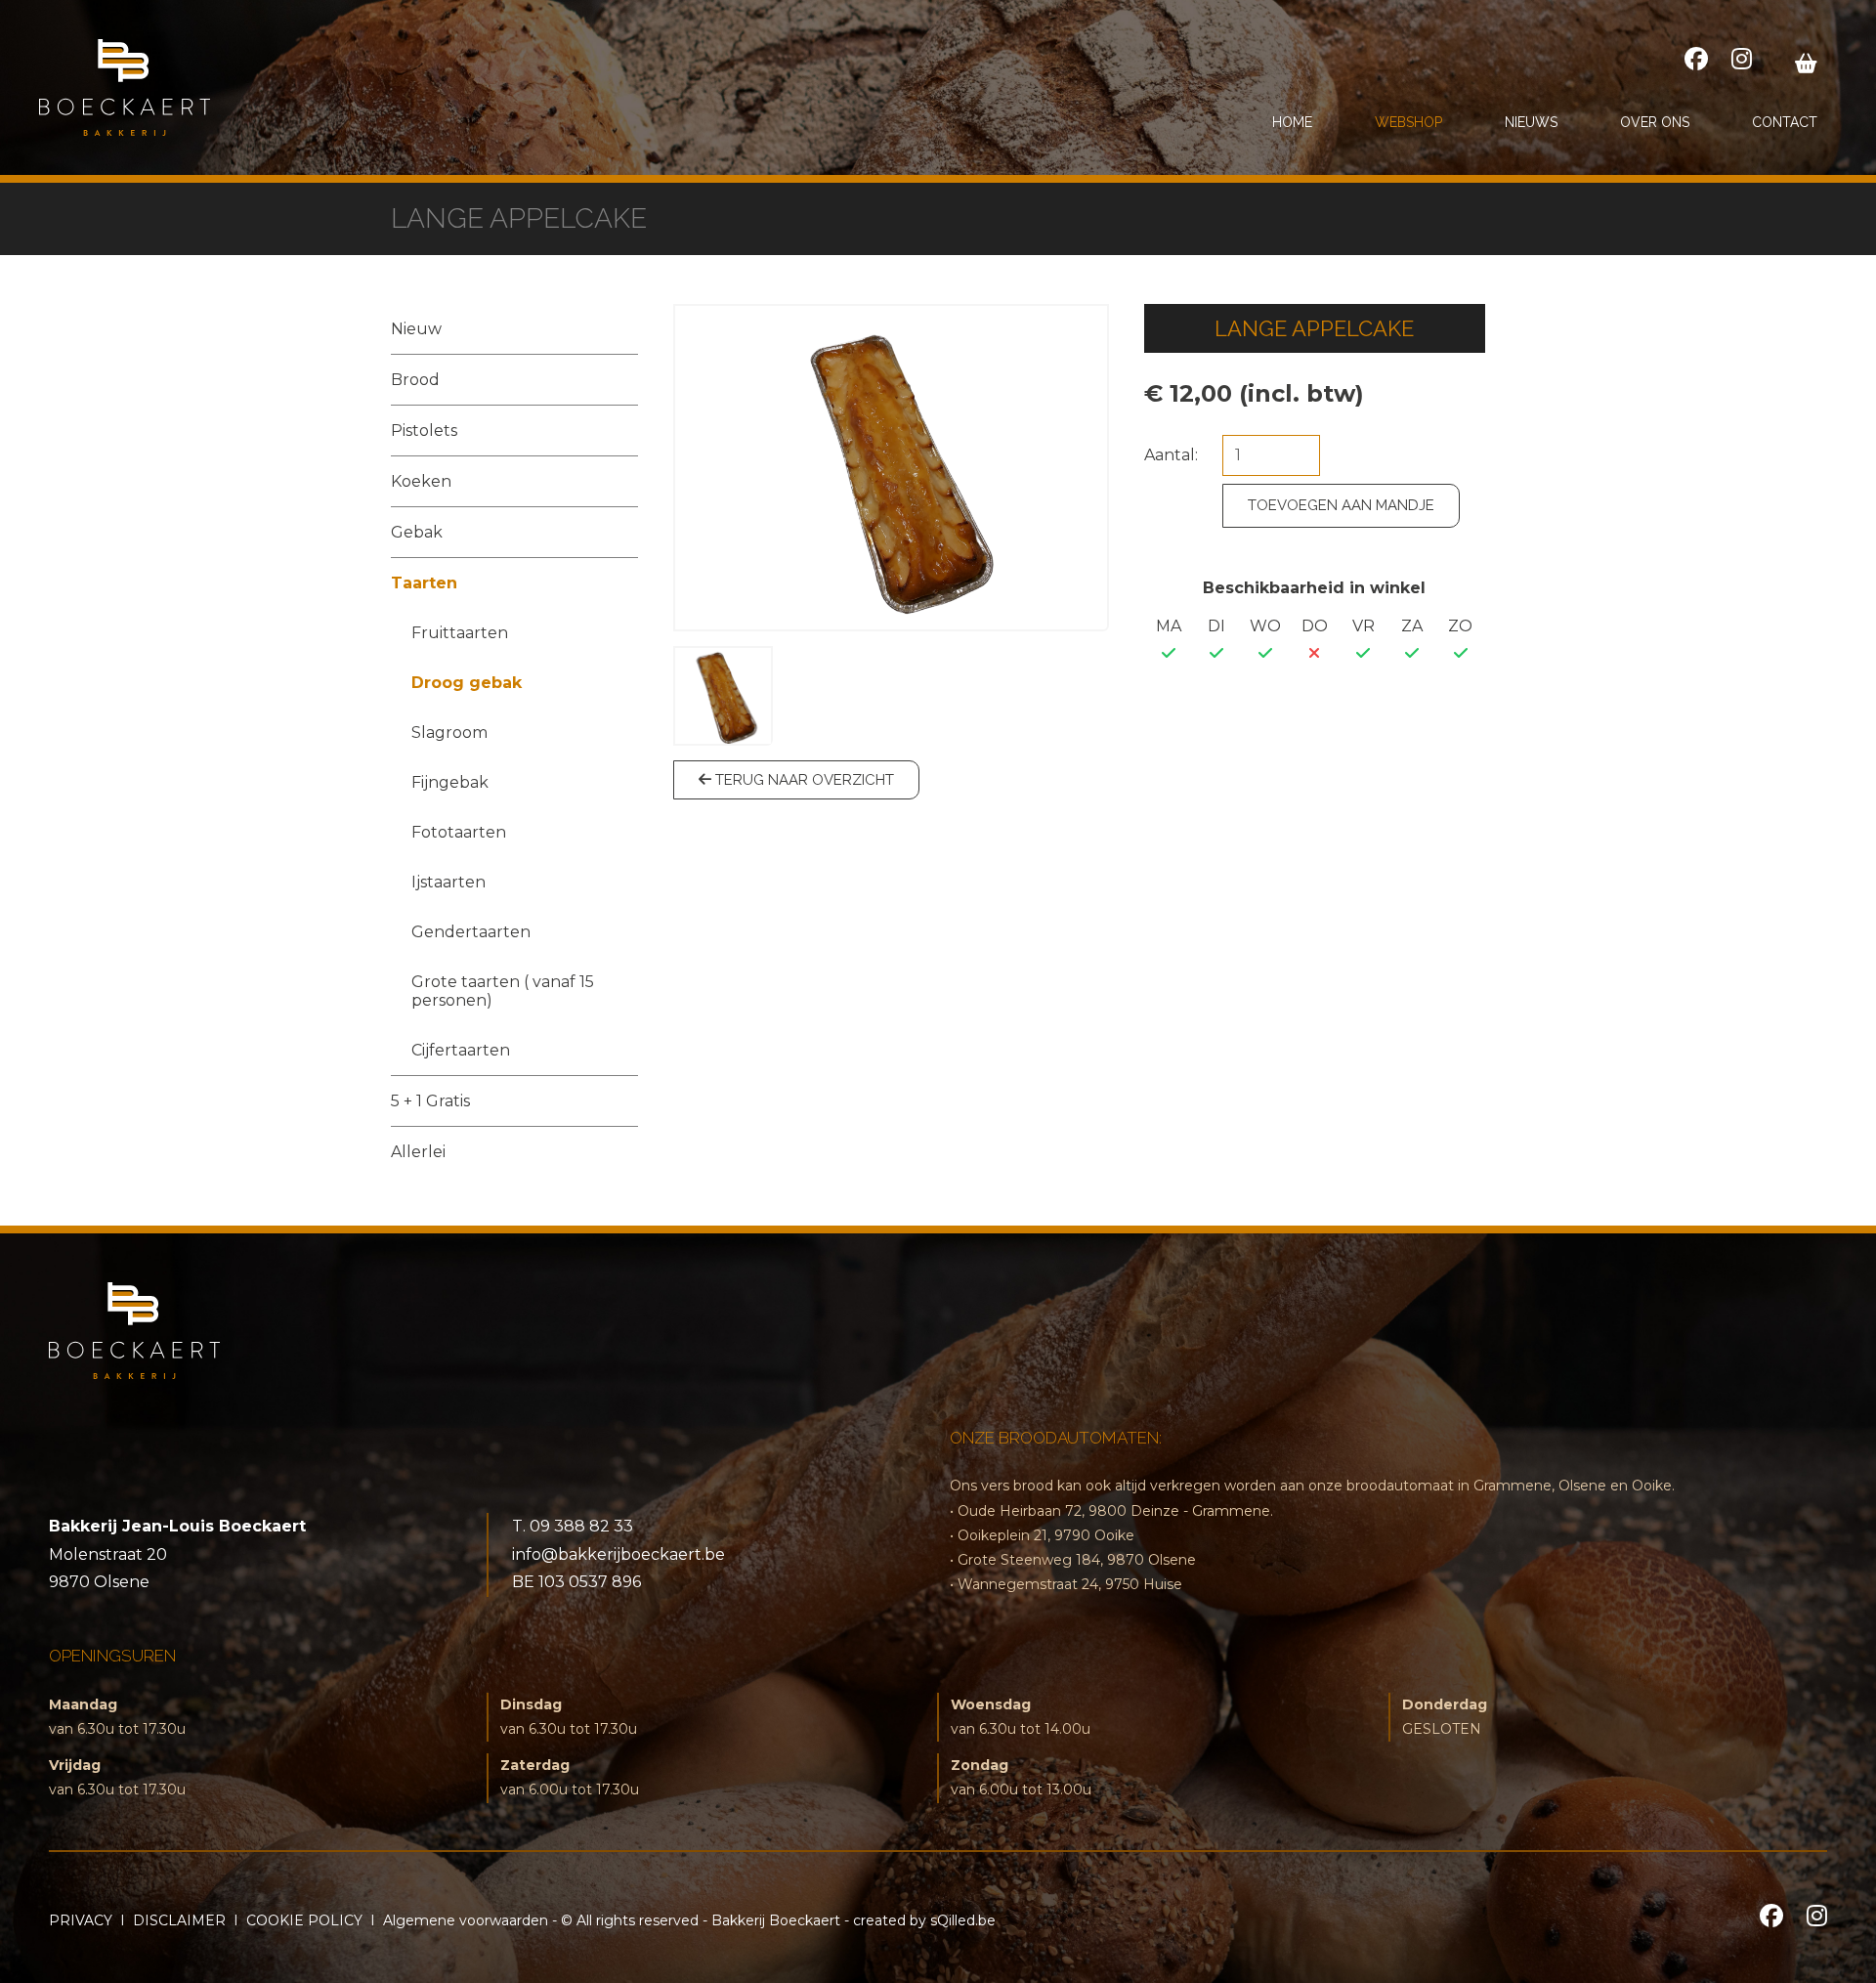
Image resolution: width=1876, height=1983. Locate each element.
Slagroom (449, 733)
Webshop (1408, 122)
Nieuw (416, 329)
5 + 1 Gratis (430, 1101)
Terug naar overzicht (803, 780)
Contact (1785, 122)
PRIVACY (81, 1920)
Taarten (424, 583)
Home (1292, 122)
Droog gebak (467, 683)
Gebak (417, 532)
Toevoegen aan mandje (1341, 505)
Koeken (421, 481)
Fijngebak (450, 782)
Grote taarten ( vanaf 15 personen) (503, 991)
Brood (415, 380)
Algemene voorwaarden (466, 1920)
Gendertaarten (471, 932)
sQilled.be (963, 1920)
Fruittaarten (460, 633)
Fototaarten (459, 832)
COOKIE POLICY (304, 1920)
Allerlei (418, 1152)
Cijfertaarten (461, 1050)
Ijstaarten (448, 882)
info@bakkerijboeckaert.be (618, 1554)
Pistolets (424, 431)
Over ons (1655, 122)
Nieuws (1531, 122)
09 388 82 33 (581, 1526)
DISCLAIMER (179, 1920)
